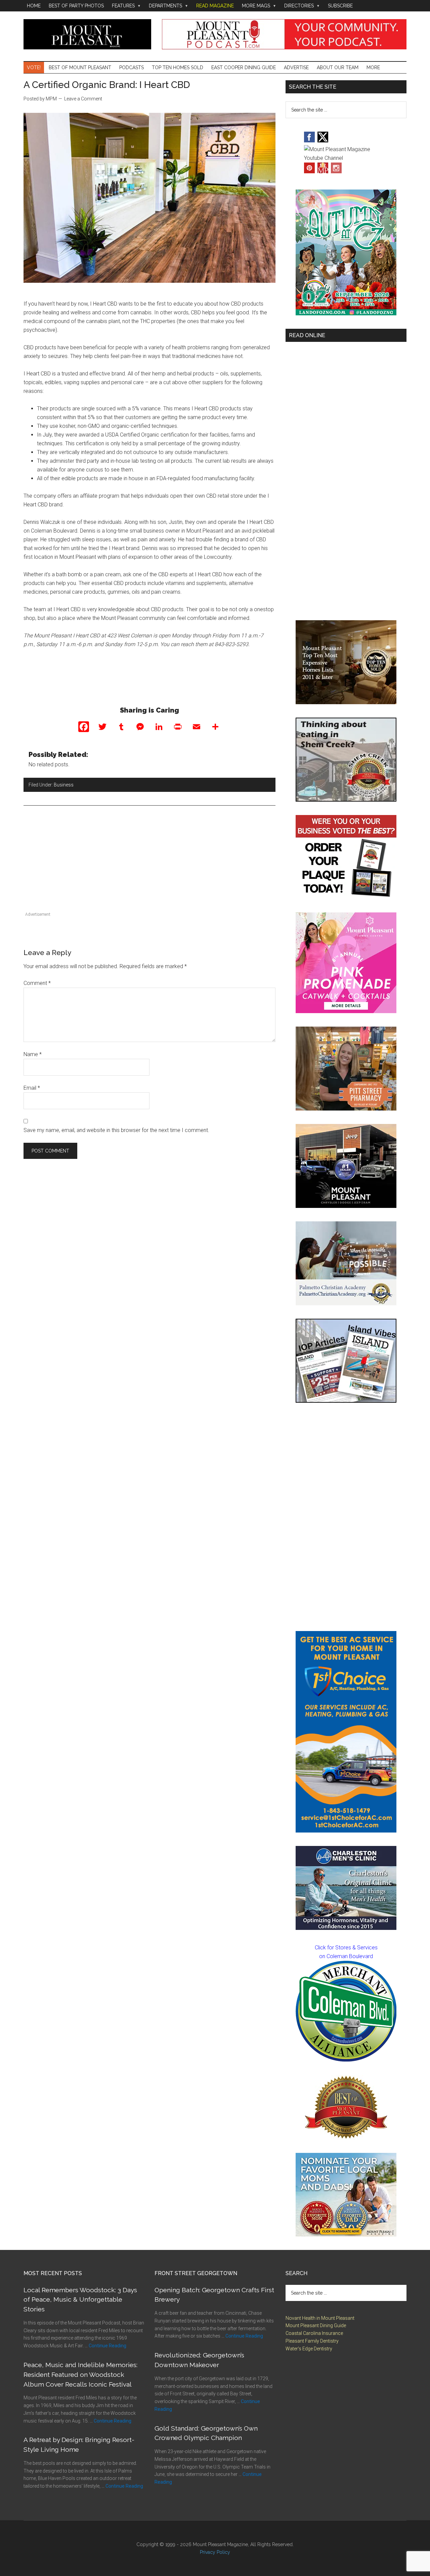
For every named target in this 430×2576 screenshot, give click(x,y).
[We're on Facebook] (309, 141)
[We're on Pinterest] (309, 171)
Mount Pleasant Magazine (87, 34)
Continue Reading (107, 2346)
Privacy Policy (215, 2552)
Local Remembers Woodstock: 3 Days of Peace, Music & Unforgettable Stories (80, 2300)
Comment (37, 983)
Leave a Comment (83, 99)
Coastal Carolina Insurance (314, 2333)
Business (64, 785)
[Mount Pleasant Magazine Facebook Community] (323, 171)
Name (33, 1054)
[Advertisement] (149, 863)
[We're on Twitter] (323, 141)
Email (32, 1088)
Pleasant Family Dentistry (312, 2341)
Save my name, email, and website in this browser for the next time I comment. (116, 1130)
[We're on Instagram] (336, 171)
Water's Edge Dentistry (309, 2349)
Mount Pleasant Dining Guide (316, 2325)
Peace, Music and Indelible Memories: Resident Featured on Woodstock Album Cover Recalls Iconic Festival (80, 2375)
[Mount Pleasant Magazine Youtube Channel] (346, 158)
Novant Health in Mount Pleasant (320, 2318)
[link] (346, 2011)
